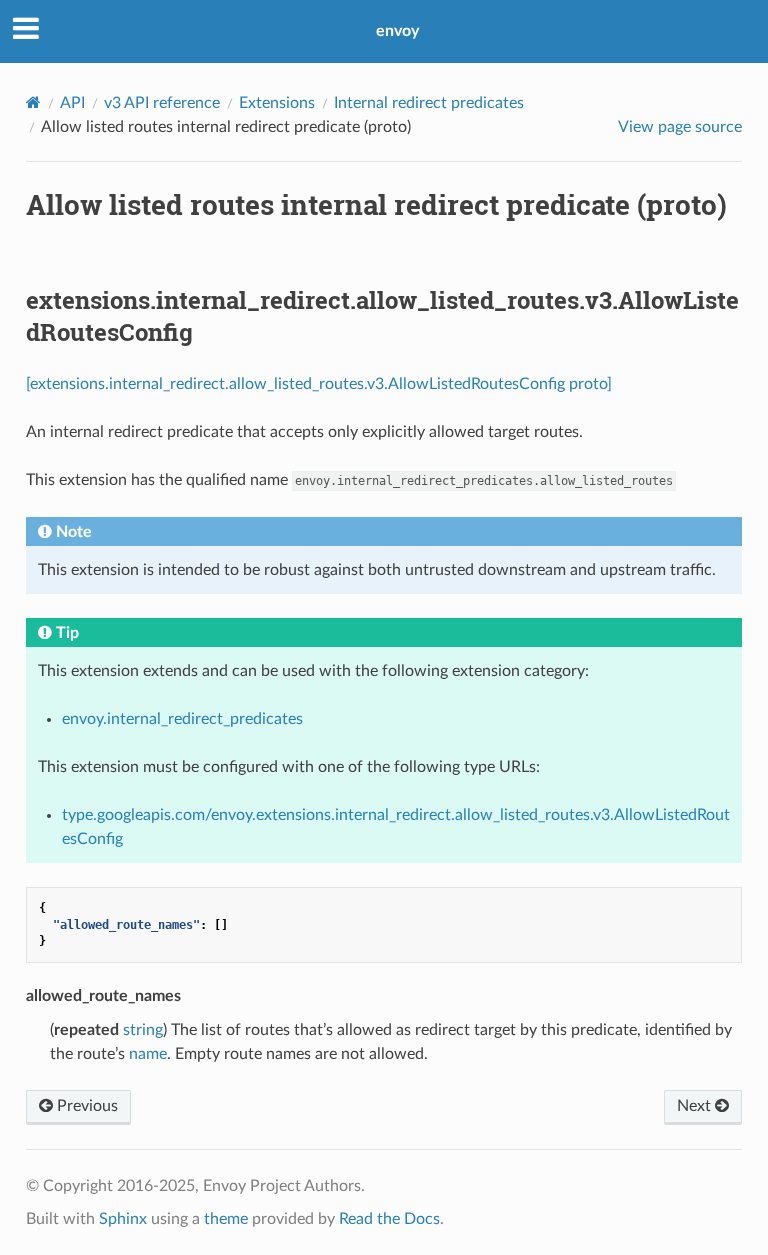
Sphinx (123, 1219)
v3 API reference (162, 103)
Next (696, 1106)
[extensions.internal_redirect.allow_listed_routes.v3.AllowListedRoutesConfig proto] (319, 384)
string (143, 1030)
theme (226, 1219)
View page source (680, 127)
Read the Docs (389, 1219)
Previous (85, 1106)
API (72, 103)
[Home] (33, 102)
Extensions (277, 103)
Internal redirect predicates (429, 103)
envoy (397, 31)
